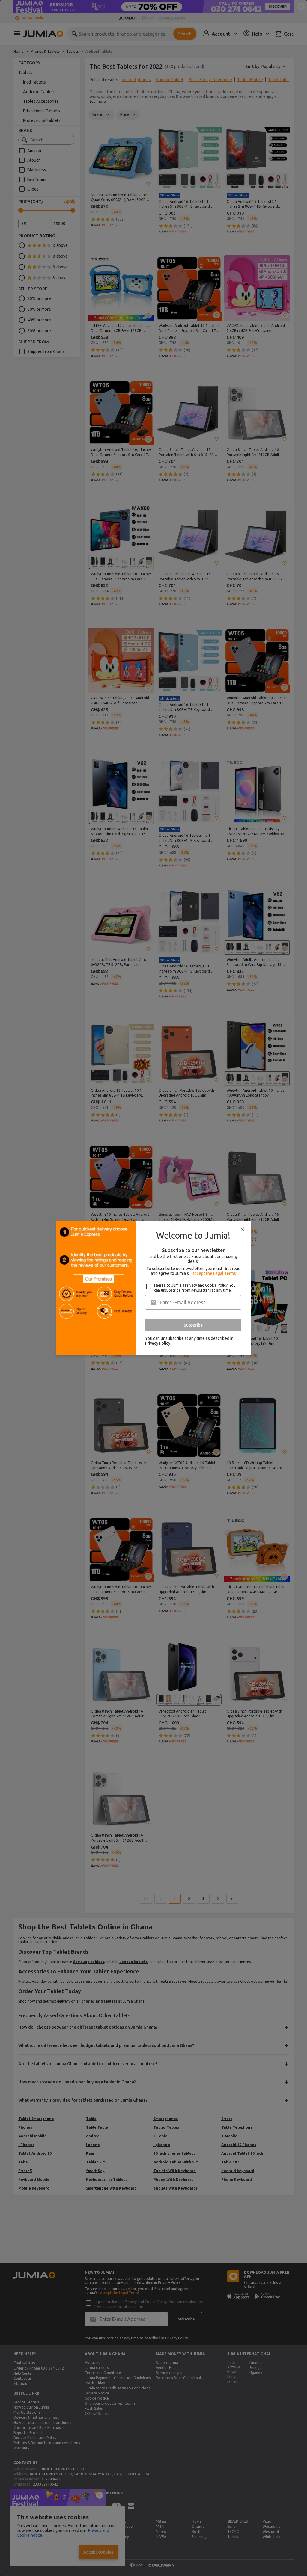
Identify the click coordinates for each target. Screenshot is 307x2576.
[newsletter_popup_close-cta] (243, 1229)
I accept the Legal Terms (213, 1273)
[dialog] (153, 1288)
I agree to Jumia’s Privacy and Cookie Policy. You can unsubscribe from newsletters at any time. (195, 1288)
